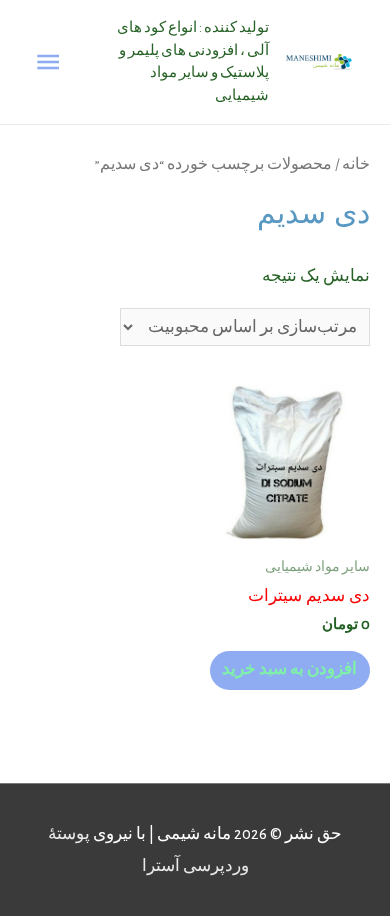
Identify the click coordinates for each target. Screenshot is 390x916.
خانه (356, 164)
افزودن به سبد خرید (289, 669)
